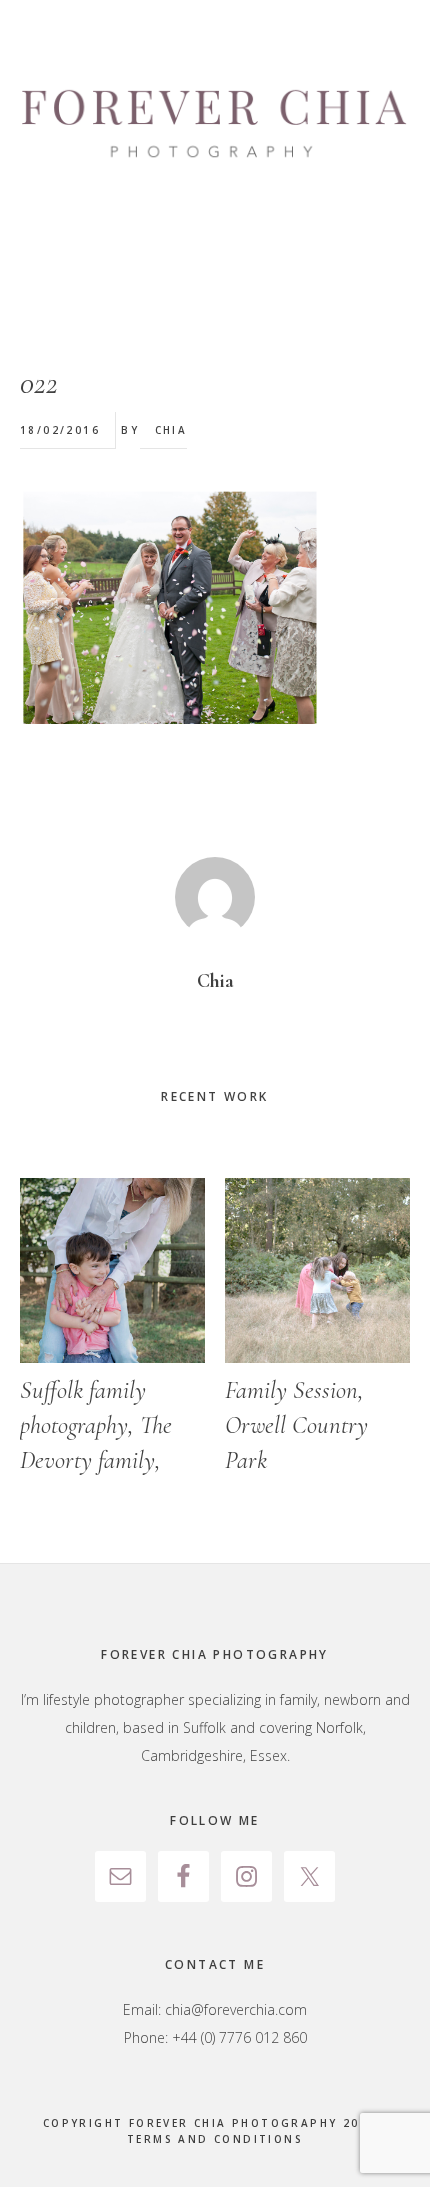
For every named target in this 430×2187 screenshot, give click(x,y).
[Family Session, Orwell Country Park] (317, 1270)
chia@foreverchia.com (236, 2009)
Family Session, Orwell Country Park (296, 1425)
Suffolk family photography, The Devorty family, (96, 1425)
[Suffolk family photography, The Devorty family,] (112, 1270)
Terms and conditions (215, 2139)
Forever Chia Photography (215, 125)
